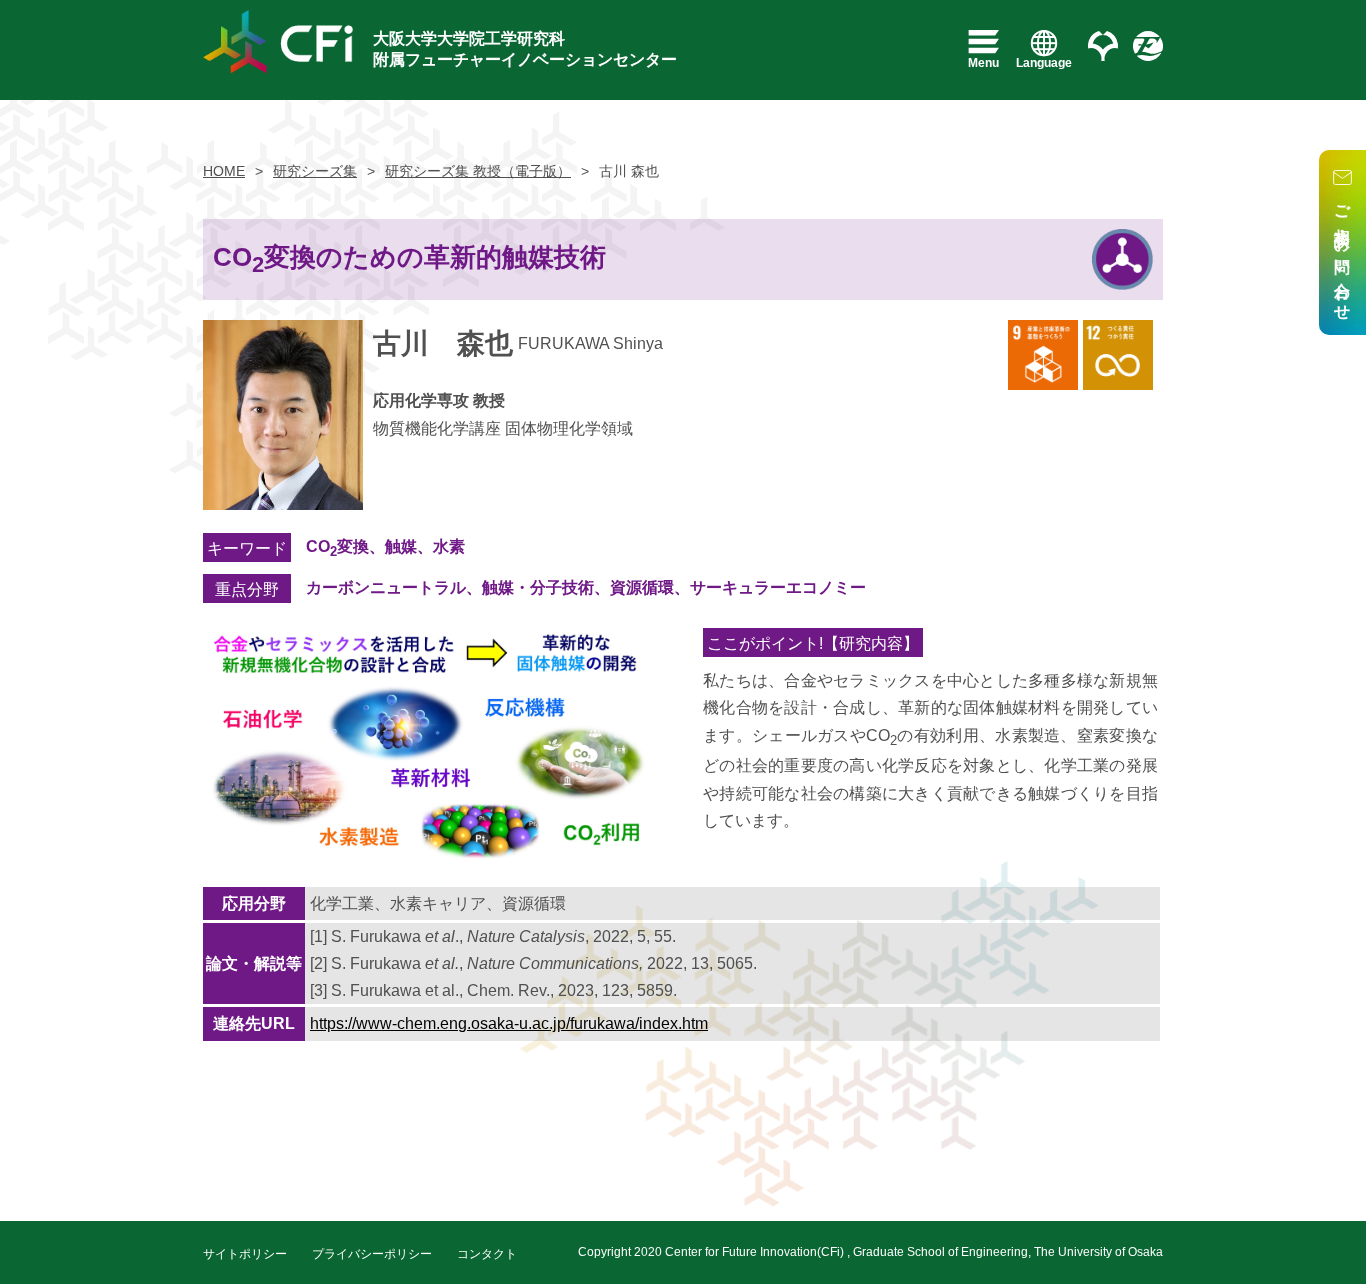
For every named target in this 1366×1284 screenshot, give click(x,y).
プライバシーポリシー (372, 1254)
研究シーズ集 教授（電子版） (478, 171)
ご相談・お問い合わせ (1342, 255)
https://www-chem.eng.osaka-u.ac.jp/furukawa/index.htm (509, 1023)
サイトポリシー (245, 1254)
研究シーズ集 (315, 171)
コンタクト (487, 1254)
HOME (224, 171)
